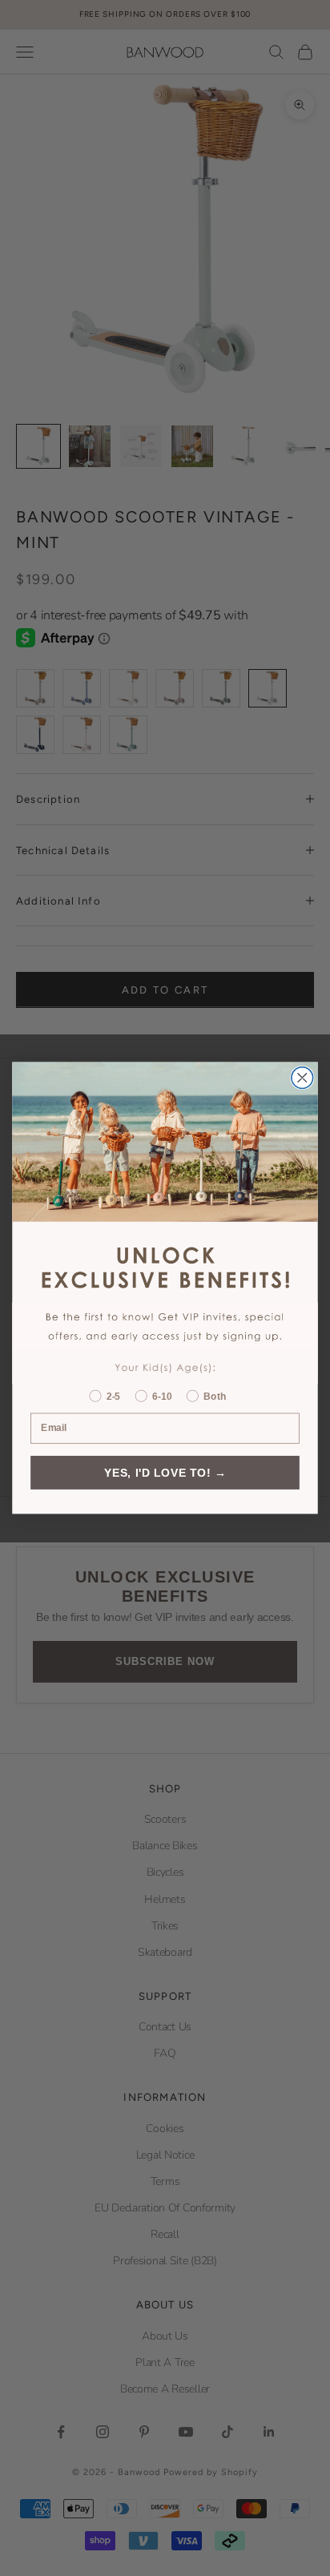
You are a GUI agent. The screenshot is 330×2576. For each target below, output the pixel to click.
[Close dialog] (302, 1078)
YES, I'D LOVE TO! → (165, 1472)
